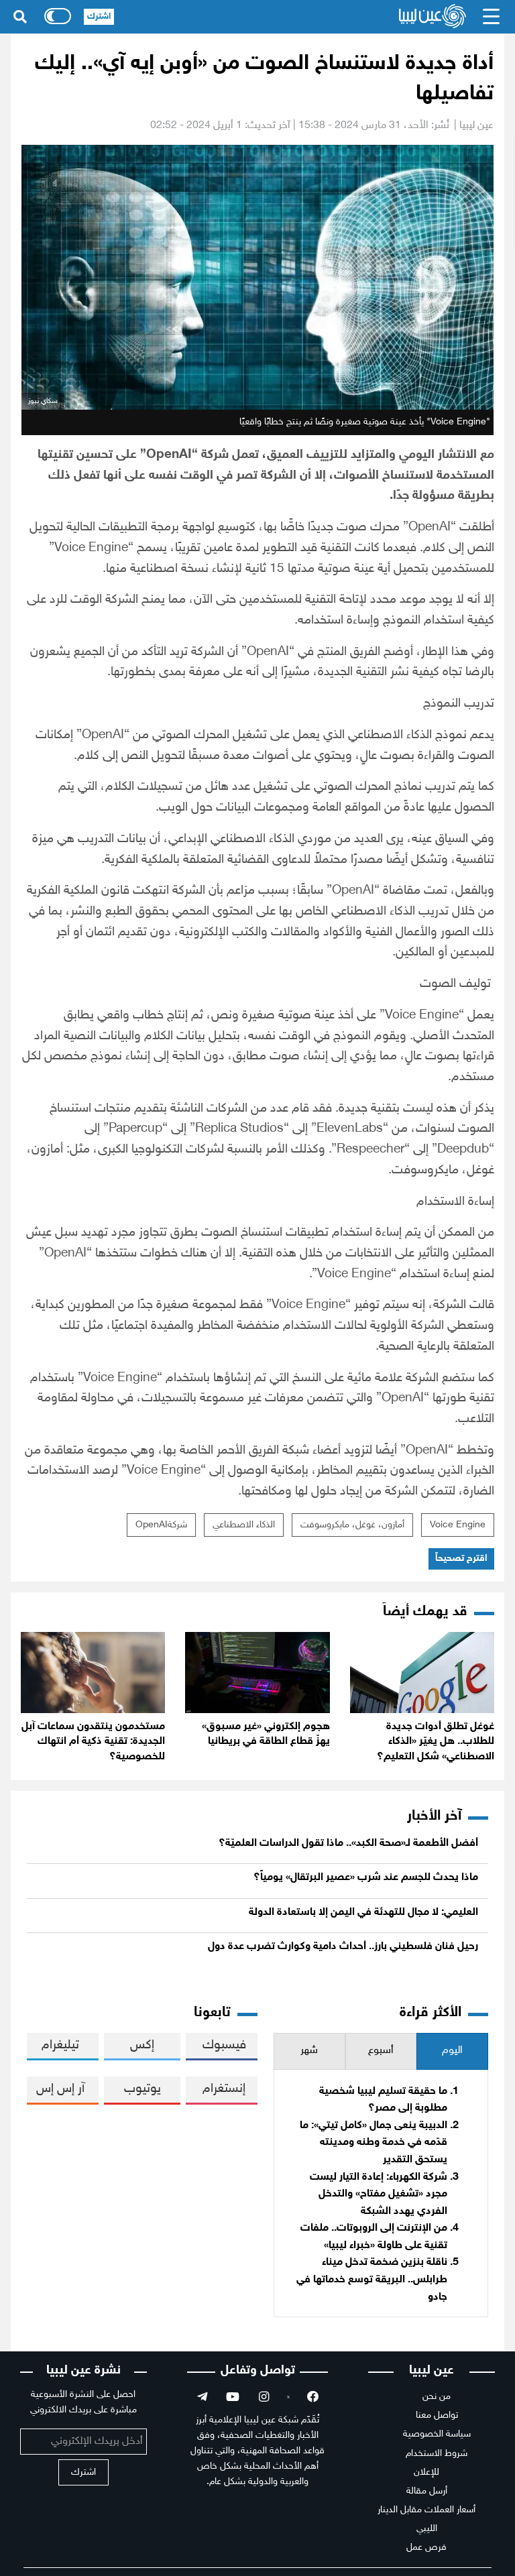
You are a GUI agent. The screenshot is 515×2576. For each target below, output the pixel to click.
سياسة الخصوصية (437, 2434)
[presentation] (452, 2051)
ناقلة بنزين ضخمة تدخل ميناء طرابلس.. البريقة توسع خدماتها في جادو (372, 2280)
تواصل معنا (437, 2415)
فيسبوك (224, 2045)
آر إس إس (60, 2089)
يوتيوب (142, 2089)
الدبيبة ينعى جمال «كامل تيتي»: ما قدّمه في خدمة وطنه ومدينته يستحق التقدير (374, 2143)
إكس (142, 2045)
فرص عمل (426, 2548)
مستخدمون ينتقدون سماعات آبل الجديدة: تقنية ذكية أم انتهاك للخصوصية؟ (93, 1742)
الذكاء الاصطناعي (244, 1525)
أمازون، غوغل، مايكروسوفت (352, 1525)
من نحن (437, 2397)
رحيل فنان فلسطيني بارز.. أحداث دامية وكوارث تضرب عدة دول (343, 1947)
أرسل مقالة (427, 2491)
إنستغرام (224, 2089)
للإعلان (426, 2472)
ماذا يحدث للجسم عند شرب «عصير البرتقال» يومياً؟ (366, 1878)
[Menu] (492, 17)
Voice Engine (458, 1525)
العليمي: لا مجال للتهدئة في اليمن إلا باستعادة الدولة (363, 1913)
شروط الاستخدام (437, 2454)
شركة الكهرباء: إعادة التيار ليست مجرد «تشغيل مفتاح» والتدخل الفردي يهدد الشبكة (379, 2194)
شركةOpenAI (161, 1525)
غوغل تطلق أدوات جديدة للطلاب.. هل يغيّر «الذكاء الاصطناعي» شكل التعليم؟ (436, 1742)
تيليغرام (60, 2045)
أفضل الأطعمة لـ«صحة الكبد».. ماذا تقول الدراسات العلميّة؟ (348, 1843)
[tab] (452, 2051)
